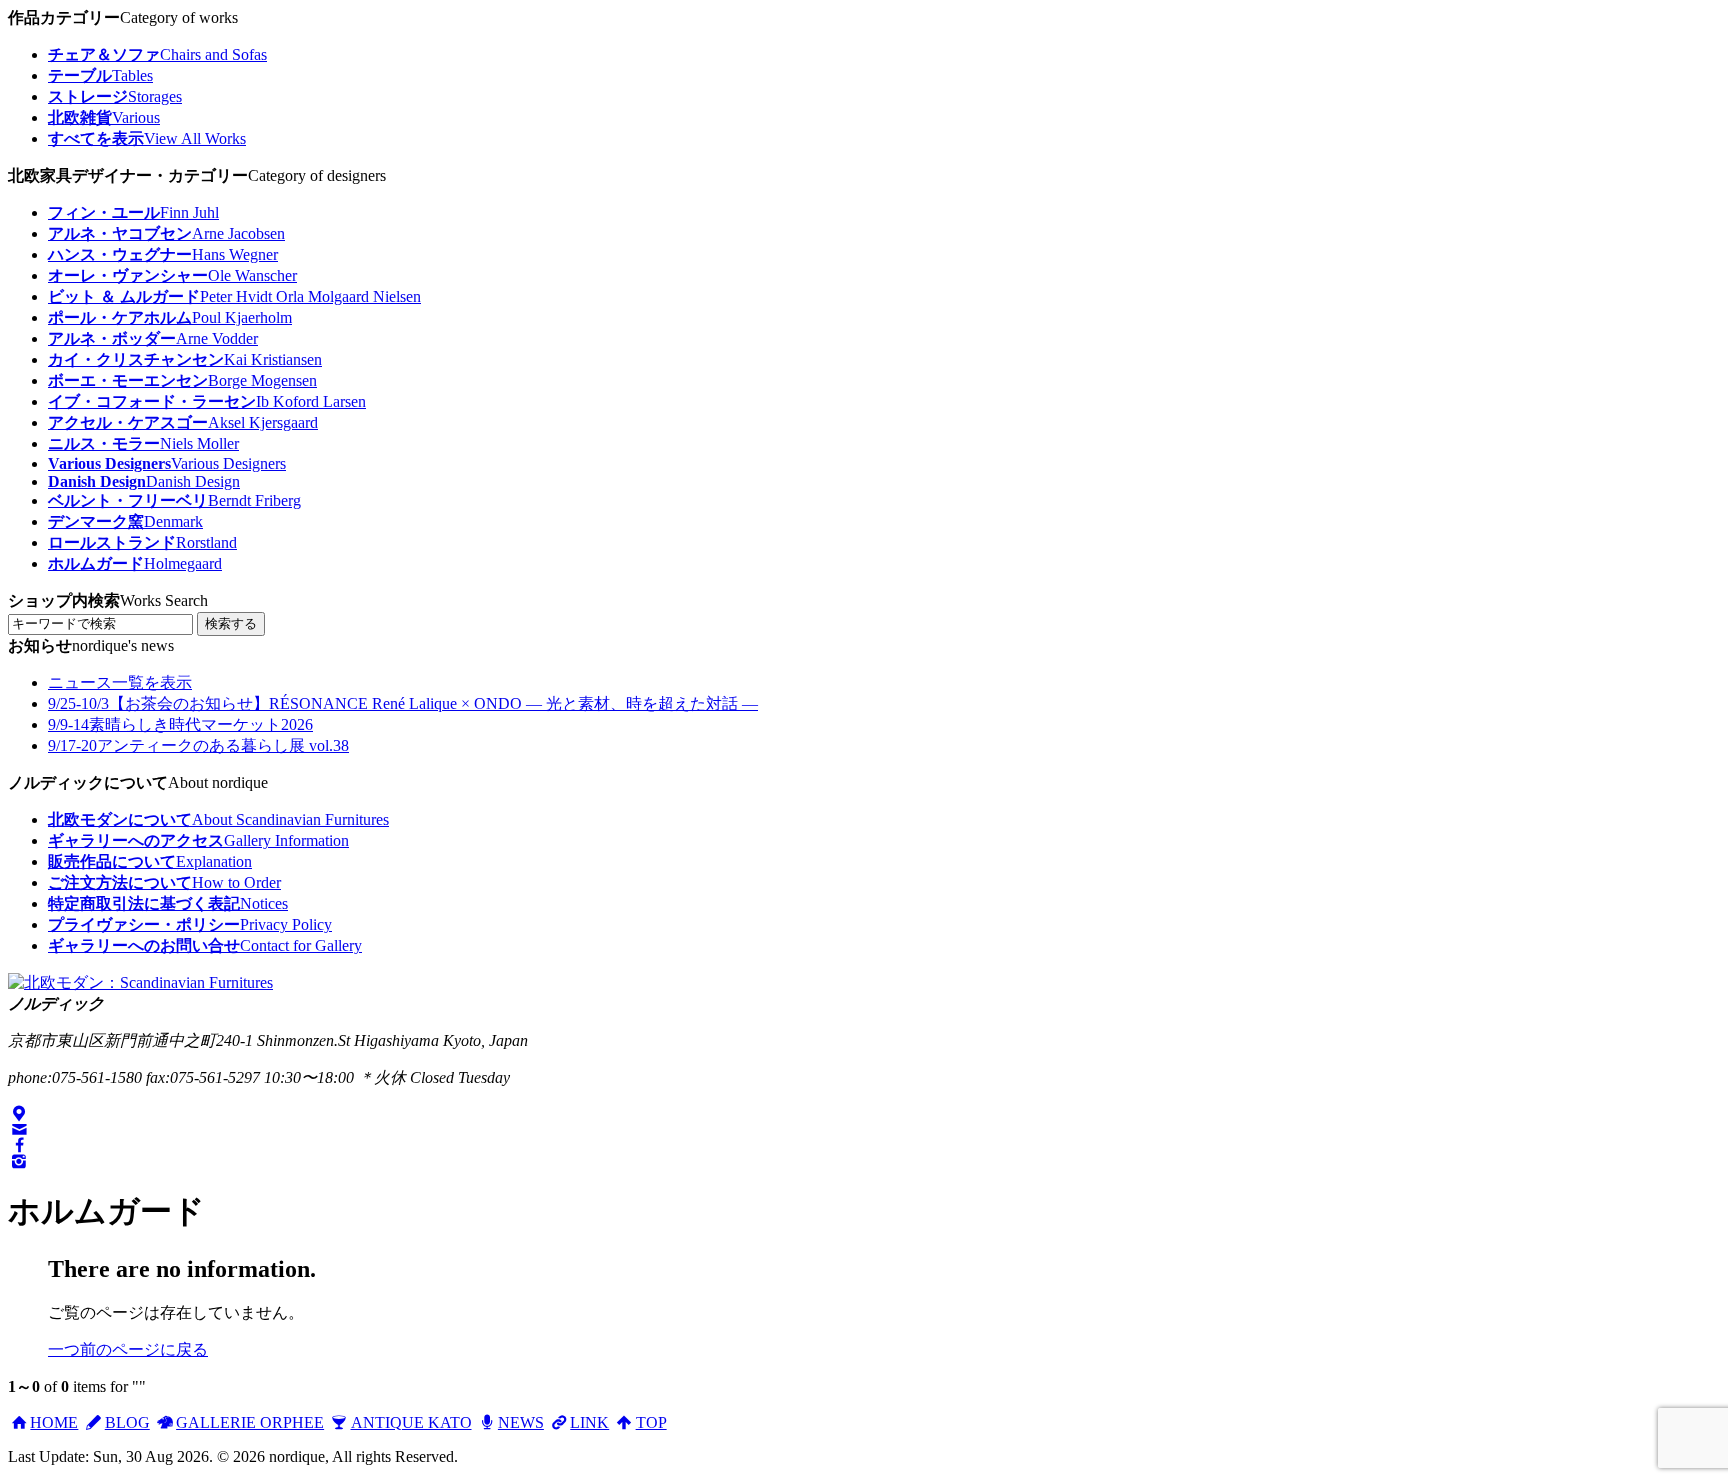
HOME (54, 1422)
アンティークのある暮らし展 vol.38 (198, 745)
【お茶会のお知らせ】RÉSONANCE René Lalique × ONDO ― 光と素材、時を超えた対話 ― (403, 703)
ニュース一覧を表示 (120, 682)
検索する (231, 623)
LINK (589, 1422)
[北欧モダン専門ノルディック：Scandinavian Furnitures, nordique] (140, 982)
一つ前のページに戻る (128, 1349)
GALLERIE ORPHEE (250, 1422)
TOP (651, 1422)
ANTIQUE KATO (411, 1422)
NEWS (521, 1422)
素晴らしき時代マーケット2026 (180, 724)
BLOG (127, 1422)
